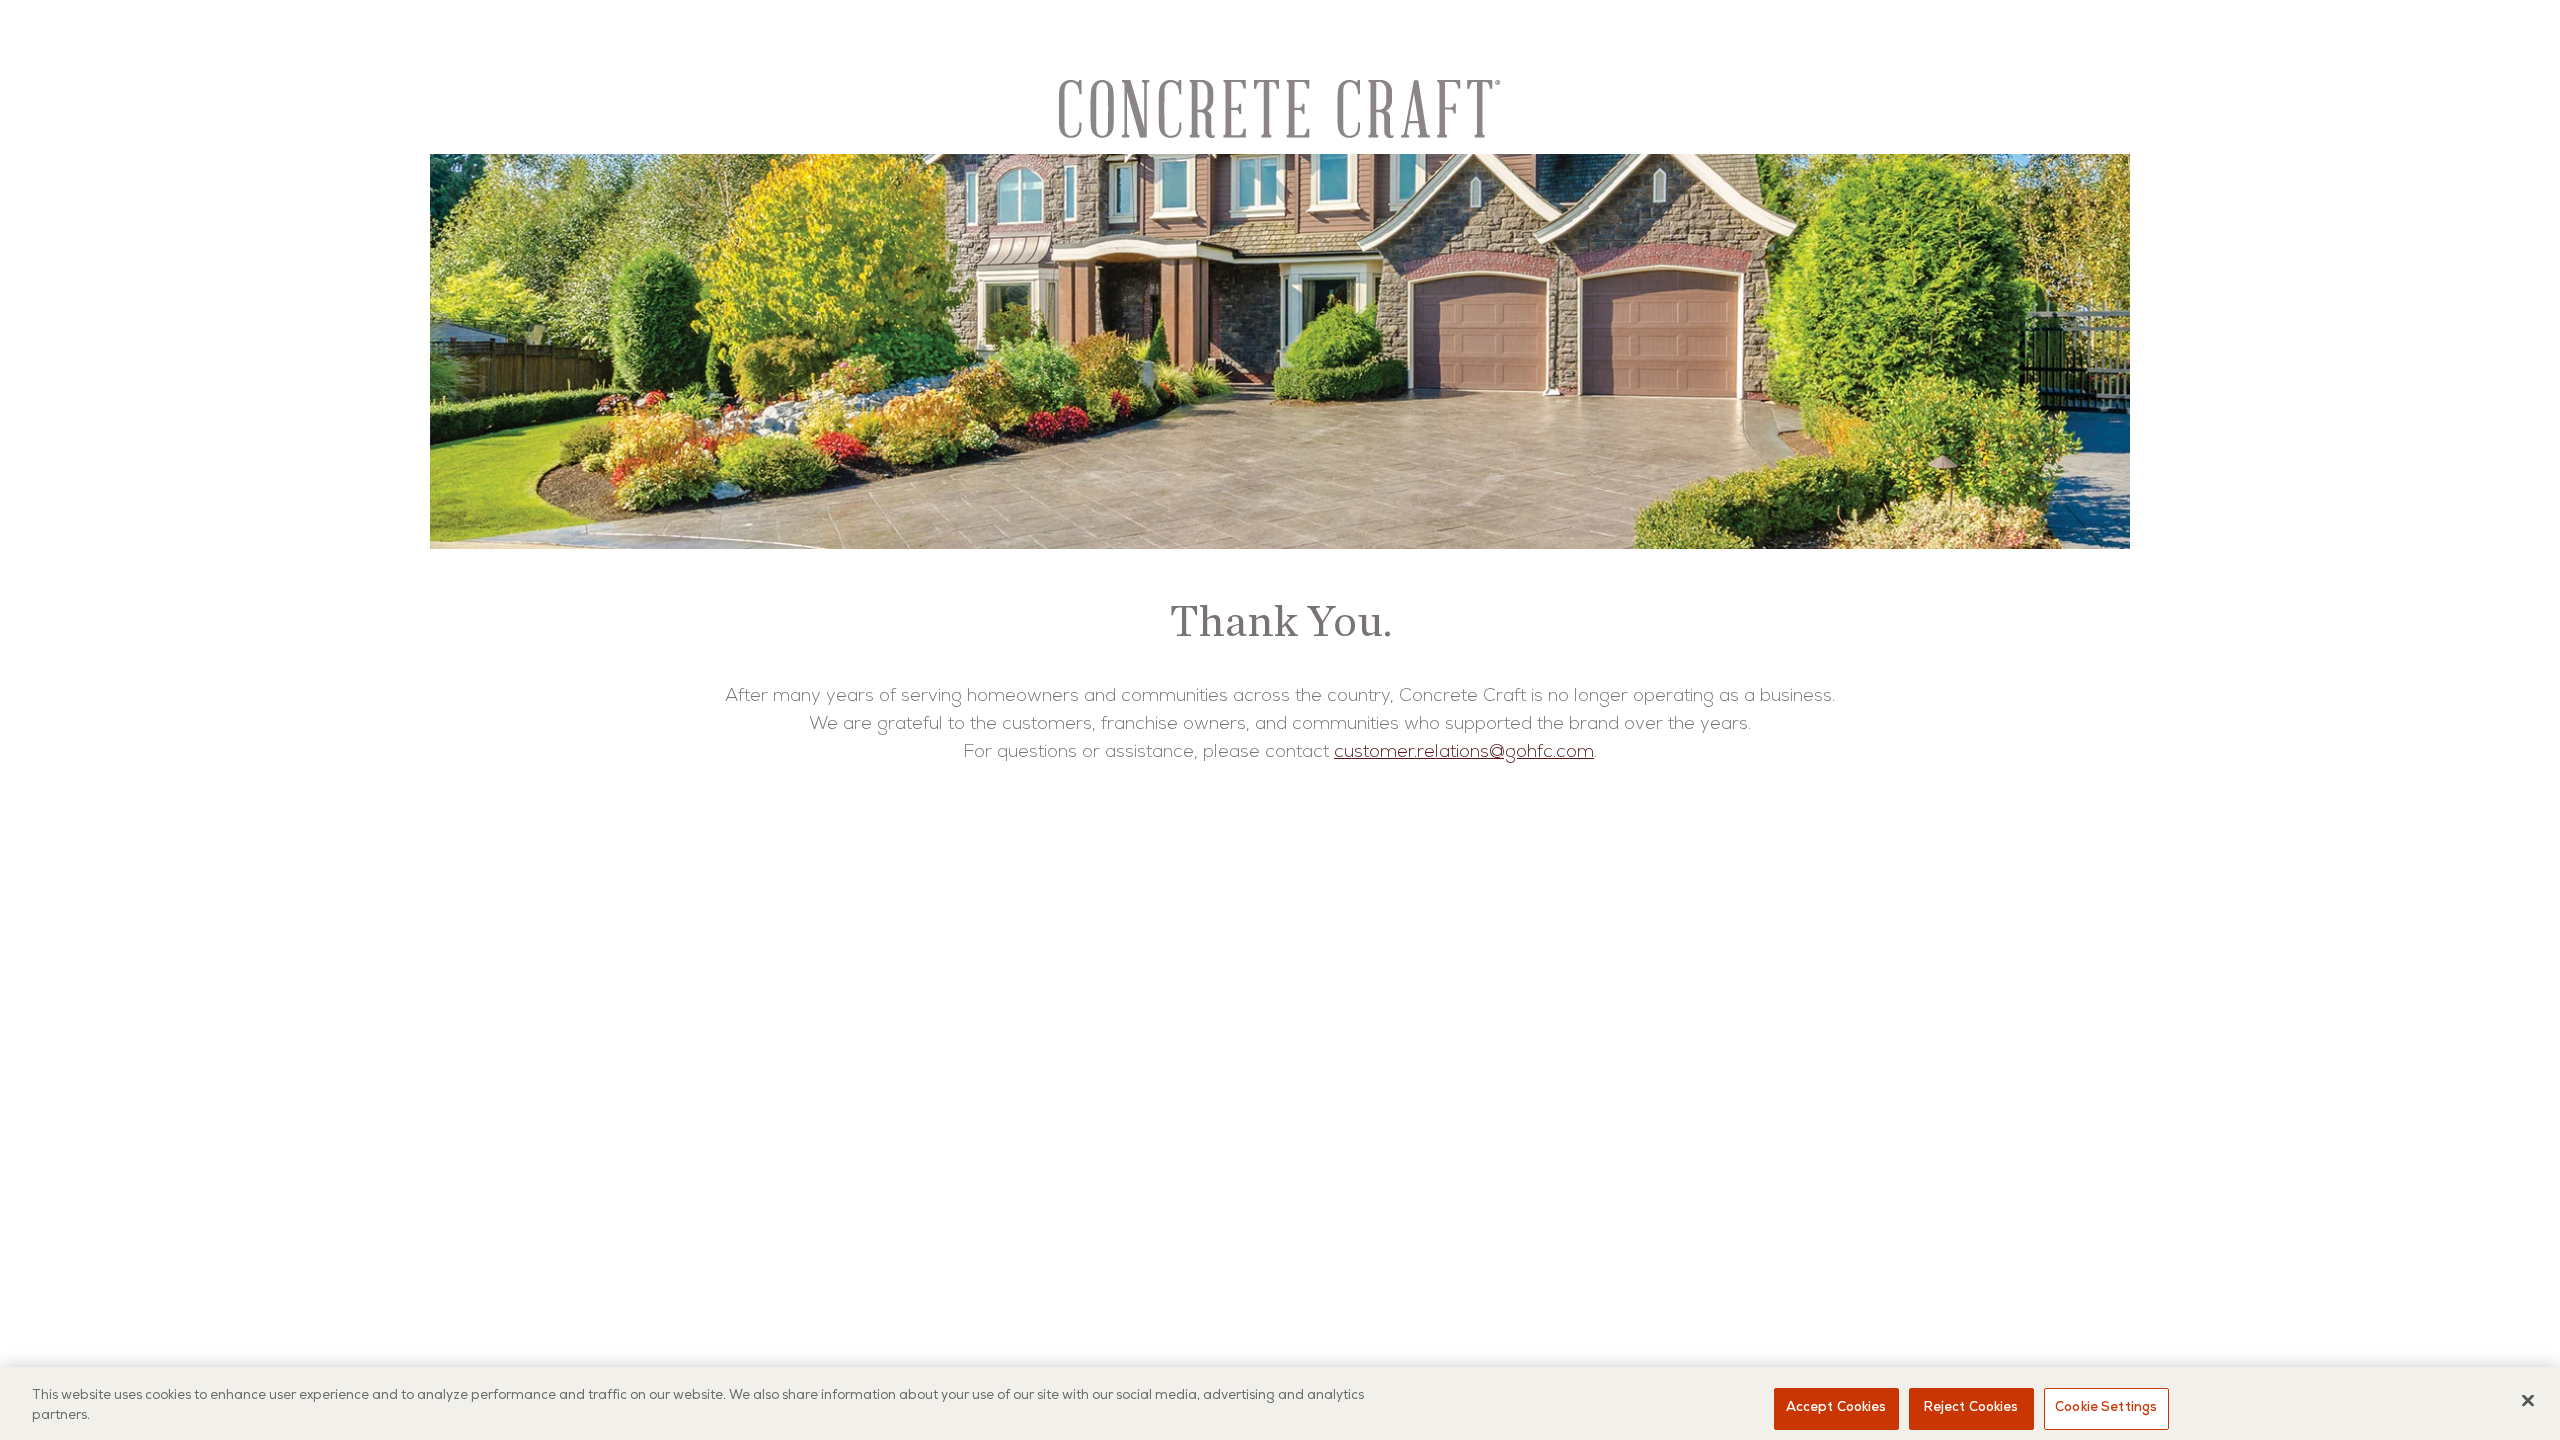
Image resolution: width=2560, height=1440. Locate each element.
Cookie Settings (2106, 1408)
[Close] (2528, 1400)
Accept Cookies (1836, 1408)
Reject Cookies (1971, 1408)
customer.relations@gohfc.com (1464, 753)
